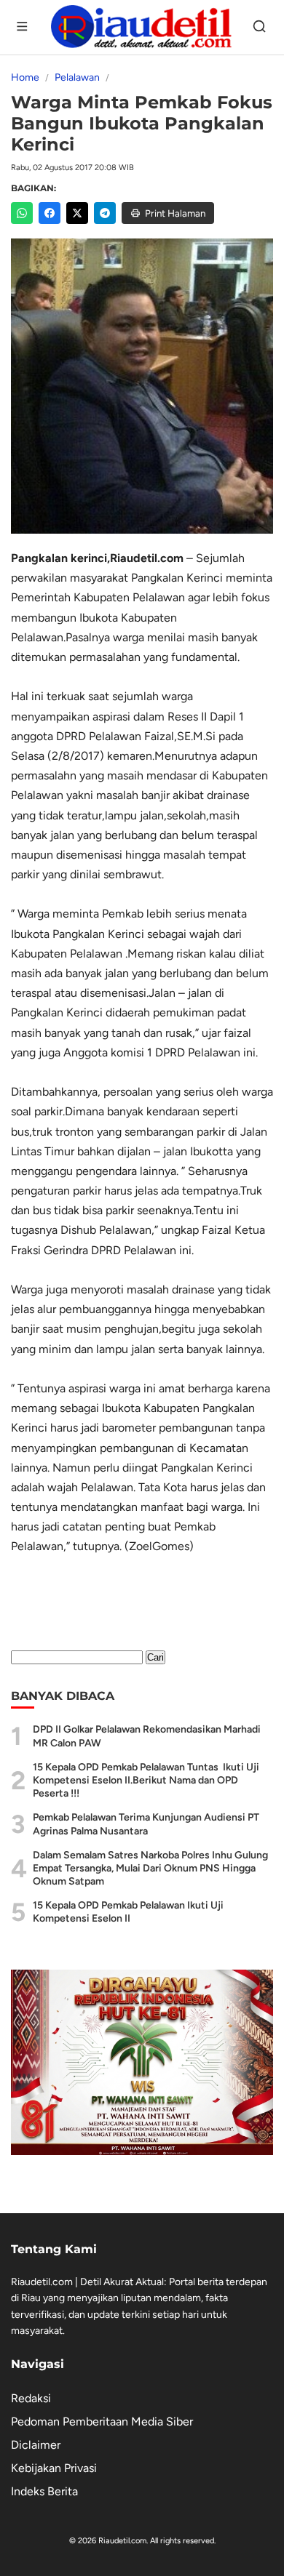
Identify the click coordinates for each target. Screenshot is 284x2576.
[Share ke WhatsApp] (22, 213)
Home (25, 77)
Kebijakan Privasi (54, 2468)
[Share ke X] (77, 213)
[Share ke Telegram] (105, 213)
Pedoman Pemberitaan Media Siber (102, 2421)
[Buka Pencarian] (261, 28)
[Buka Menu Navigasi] (23, 28)
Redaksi (31, 2398)
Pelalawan (77, 77)
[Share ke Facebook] (50, 213)
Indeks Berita (44, 2491)
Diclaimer (36, 2445)
